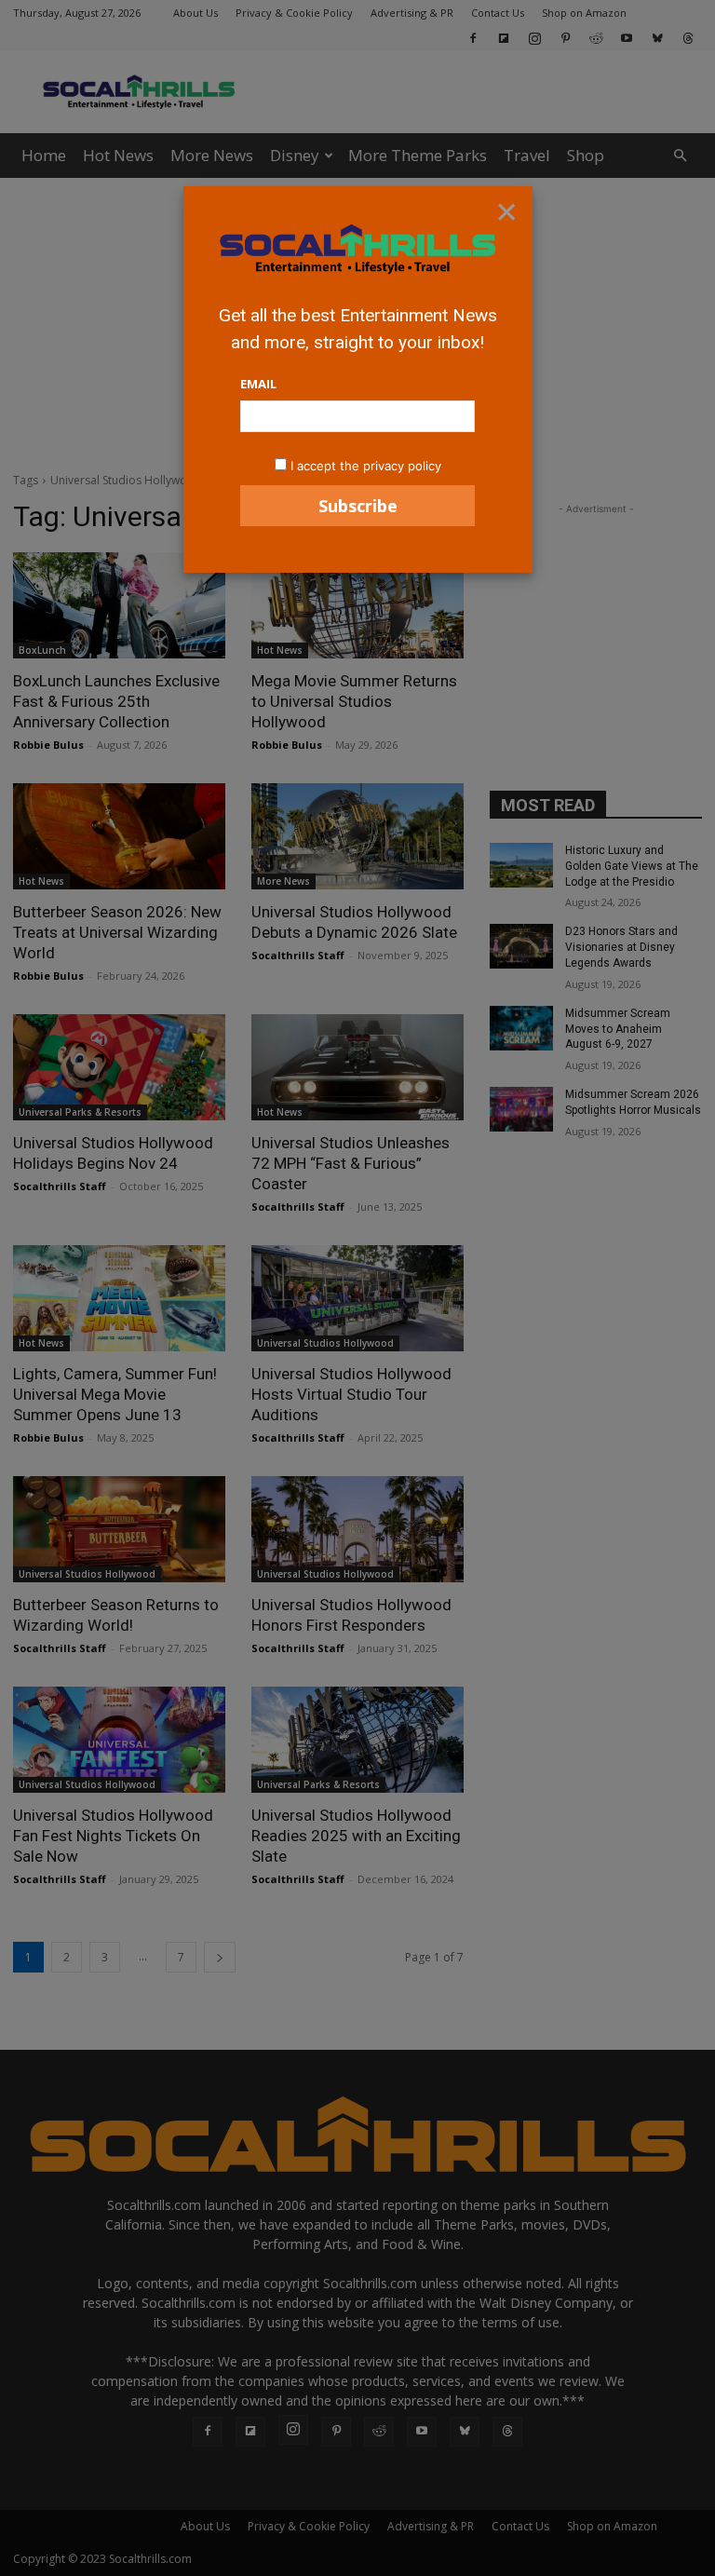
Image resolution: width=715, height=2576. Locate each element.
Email (258, 384)
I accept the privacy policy (366, 466)
